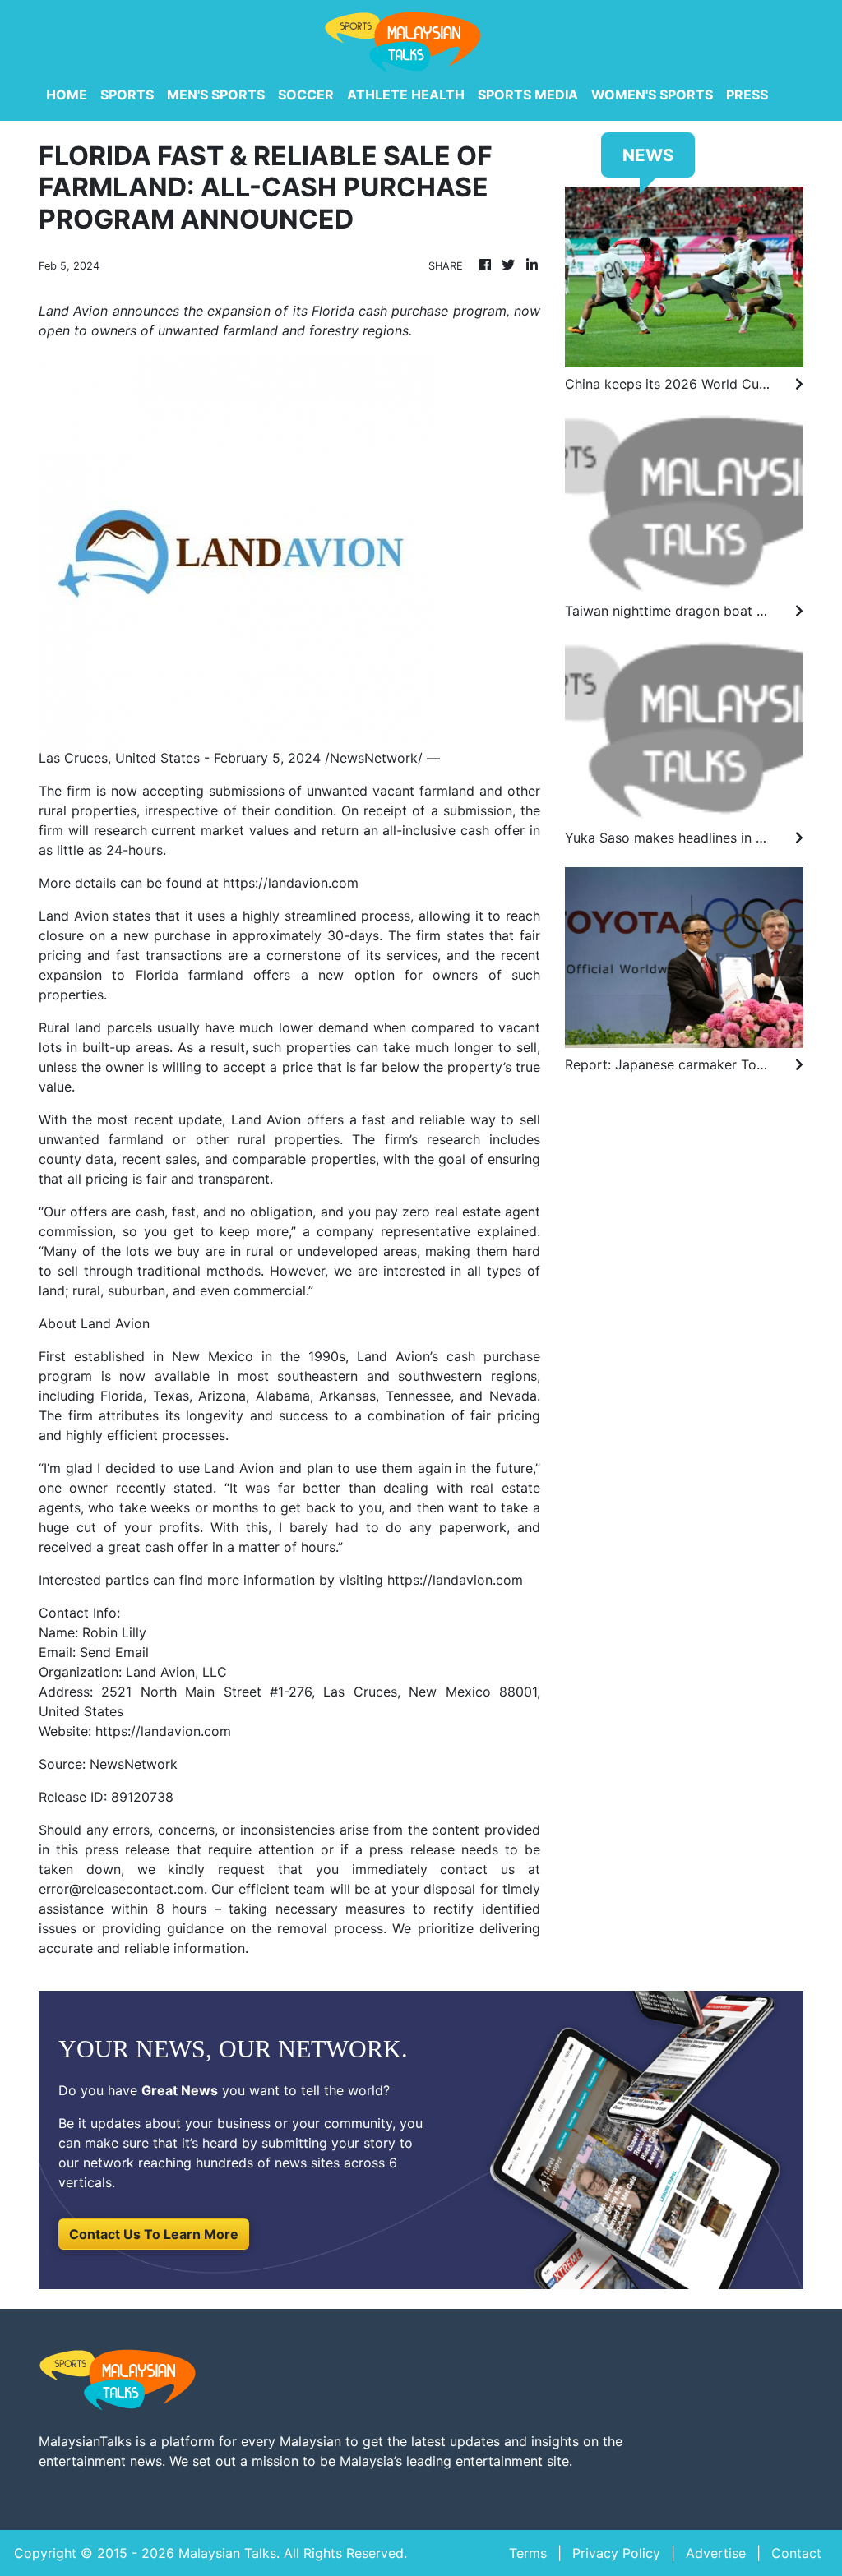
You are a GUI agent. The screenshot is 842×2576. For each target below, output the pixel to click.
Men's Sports (216, 95)
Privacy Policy (616, 2553)
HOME (67, 95)
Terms (528, 2553)
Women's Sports (652, 95)
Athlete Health (406, 95)
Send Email (114, 1652)
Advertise (716, 2553)
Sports (127, 95)
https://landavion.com (291, 883)
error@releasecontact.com (121, 1889)
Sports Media (528, 95)
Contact (796, 2553)
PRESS (747, 95)
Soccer (306, 95)
